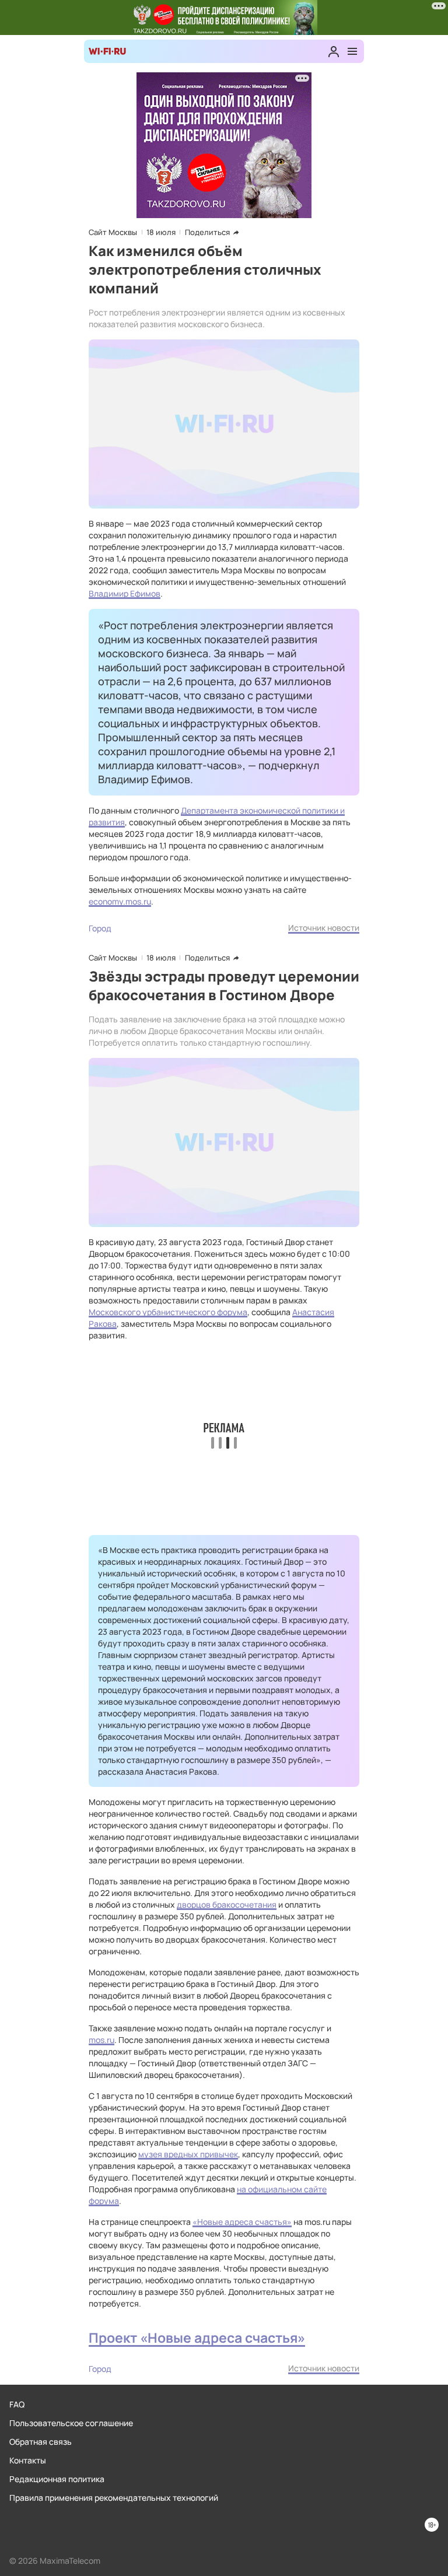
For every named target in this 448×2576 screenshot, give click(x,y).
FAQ (17, 2404)
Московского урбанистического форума (168, 1312)
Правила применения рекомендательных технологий (114, 2498)
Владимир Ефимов (125, 593)
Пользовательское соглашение (71, 2423)
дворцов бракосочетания (227, 1904)
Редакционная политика (57, 2479)
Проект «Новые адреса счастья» (197, 2338)
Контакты (28, 2460)
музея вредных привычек (188, 2154)
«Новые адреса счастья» (242, 2222)
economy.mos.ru (120, 901)
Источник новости (324, 928)
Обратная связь (41, 2442)
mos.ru (101, 2040)
